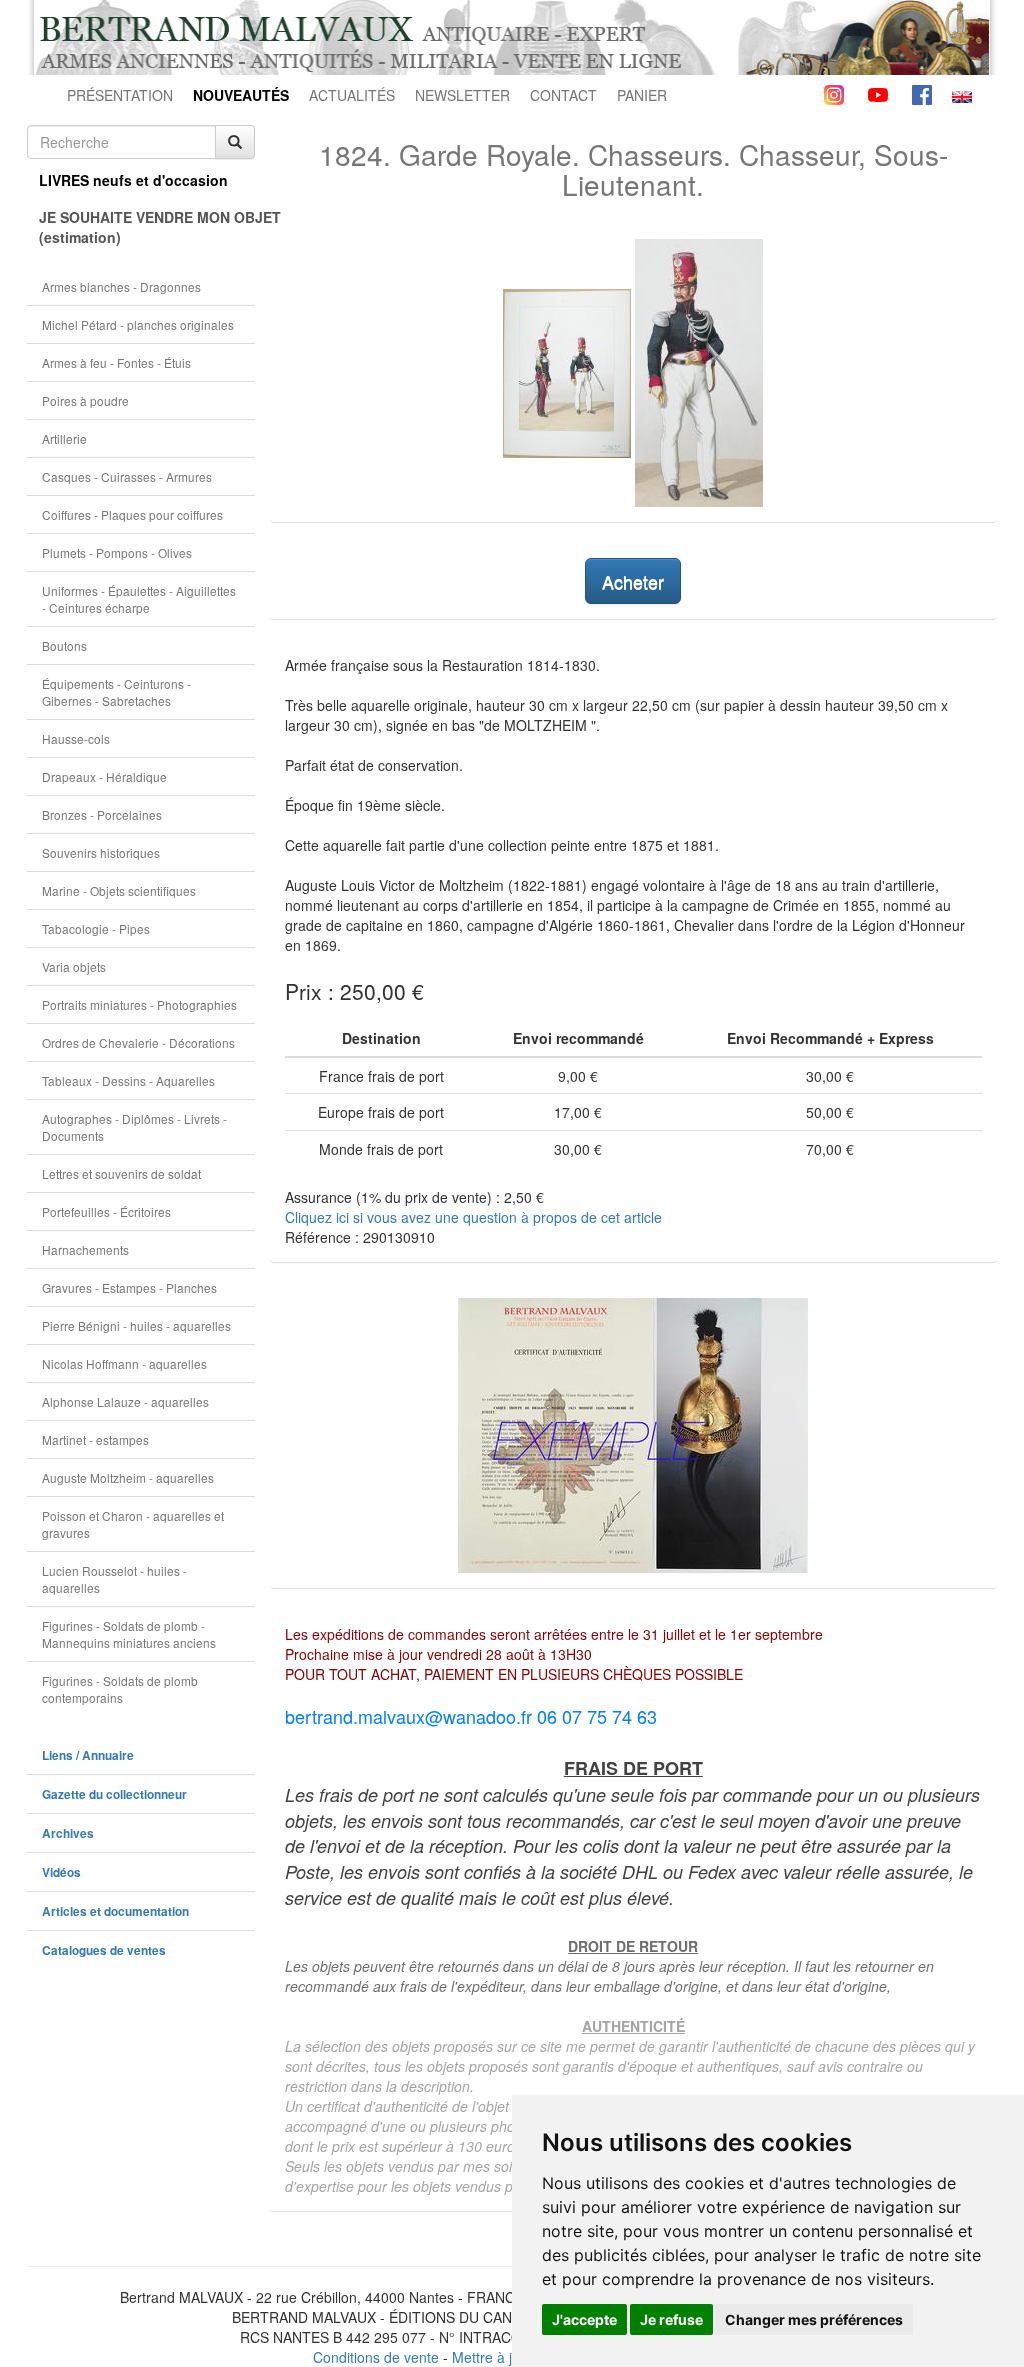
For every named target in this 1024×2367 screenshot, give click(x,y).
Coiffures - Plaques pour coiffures (132, 514)
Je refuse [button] (671, 2319)
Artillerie (64, 438)
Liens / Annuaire (88, 1755)
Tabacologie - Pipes (96, 928)
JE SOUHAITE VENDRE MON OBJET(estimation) (147, 227)
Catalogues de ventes (104, 1950)
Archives (68, 1833)
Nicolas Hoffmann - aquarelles (124, 1363)
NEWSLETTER (462, 95)
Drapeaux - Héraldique (104, 776)
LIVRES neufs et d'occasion (133, 180)
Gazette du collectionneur (114, 1794)
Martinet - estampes (95, 1439)
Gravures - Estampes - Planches (129, 1287)
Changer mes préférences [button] (814, 2319)
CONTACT (563, 95)
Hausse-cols (76, 738)
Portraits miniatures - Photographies (139, 1004)
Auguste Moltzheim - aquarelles (128, 1477)
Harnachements (85, 1249)
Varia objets (74, 966)
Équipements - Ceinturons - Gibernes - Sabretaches (116, 692)
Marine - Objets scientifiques (119, 890)
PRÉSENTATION (120, 95)
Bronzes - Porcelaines (102, 814)
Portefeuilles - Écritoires (106, 1211)
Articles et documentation (115, 1911)
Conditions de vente (376, 2357)
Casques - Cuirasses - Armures (127, 476)
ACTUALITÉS (352, 95)
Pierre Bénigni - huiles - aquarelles (136, 1325)
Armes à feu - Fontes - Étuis (116, 362)
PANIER (642, 95)
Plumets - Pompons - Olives (117, 552)
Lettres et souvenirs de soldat (121, 1173)
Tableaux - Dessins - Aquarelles (128, 1080)
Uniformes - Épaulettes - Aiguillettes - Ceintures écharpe (139, 599)
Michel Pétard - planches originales (138, 324)
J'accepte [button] (584, 2319)
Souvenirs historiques (101, 852)
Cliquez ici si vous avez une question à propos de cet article (473, 1217)
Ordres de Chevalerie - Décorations (138, 1042)
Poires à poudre (85, 400)
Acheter (633, 581)
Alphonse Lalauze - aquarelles (125, 1401)
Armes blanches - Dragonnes (121, 286)
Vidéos (61, 1872)
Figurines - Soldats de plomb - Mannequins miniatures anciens (129, 1634)
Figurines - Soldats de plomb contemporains (120, 1689)
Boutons (64, 645)
